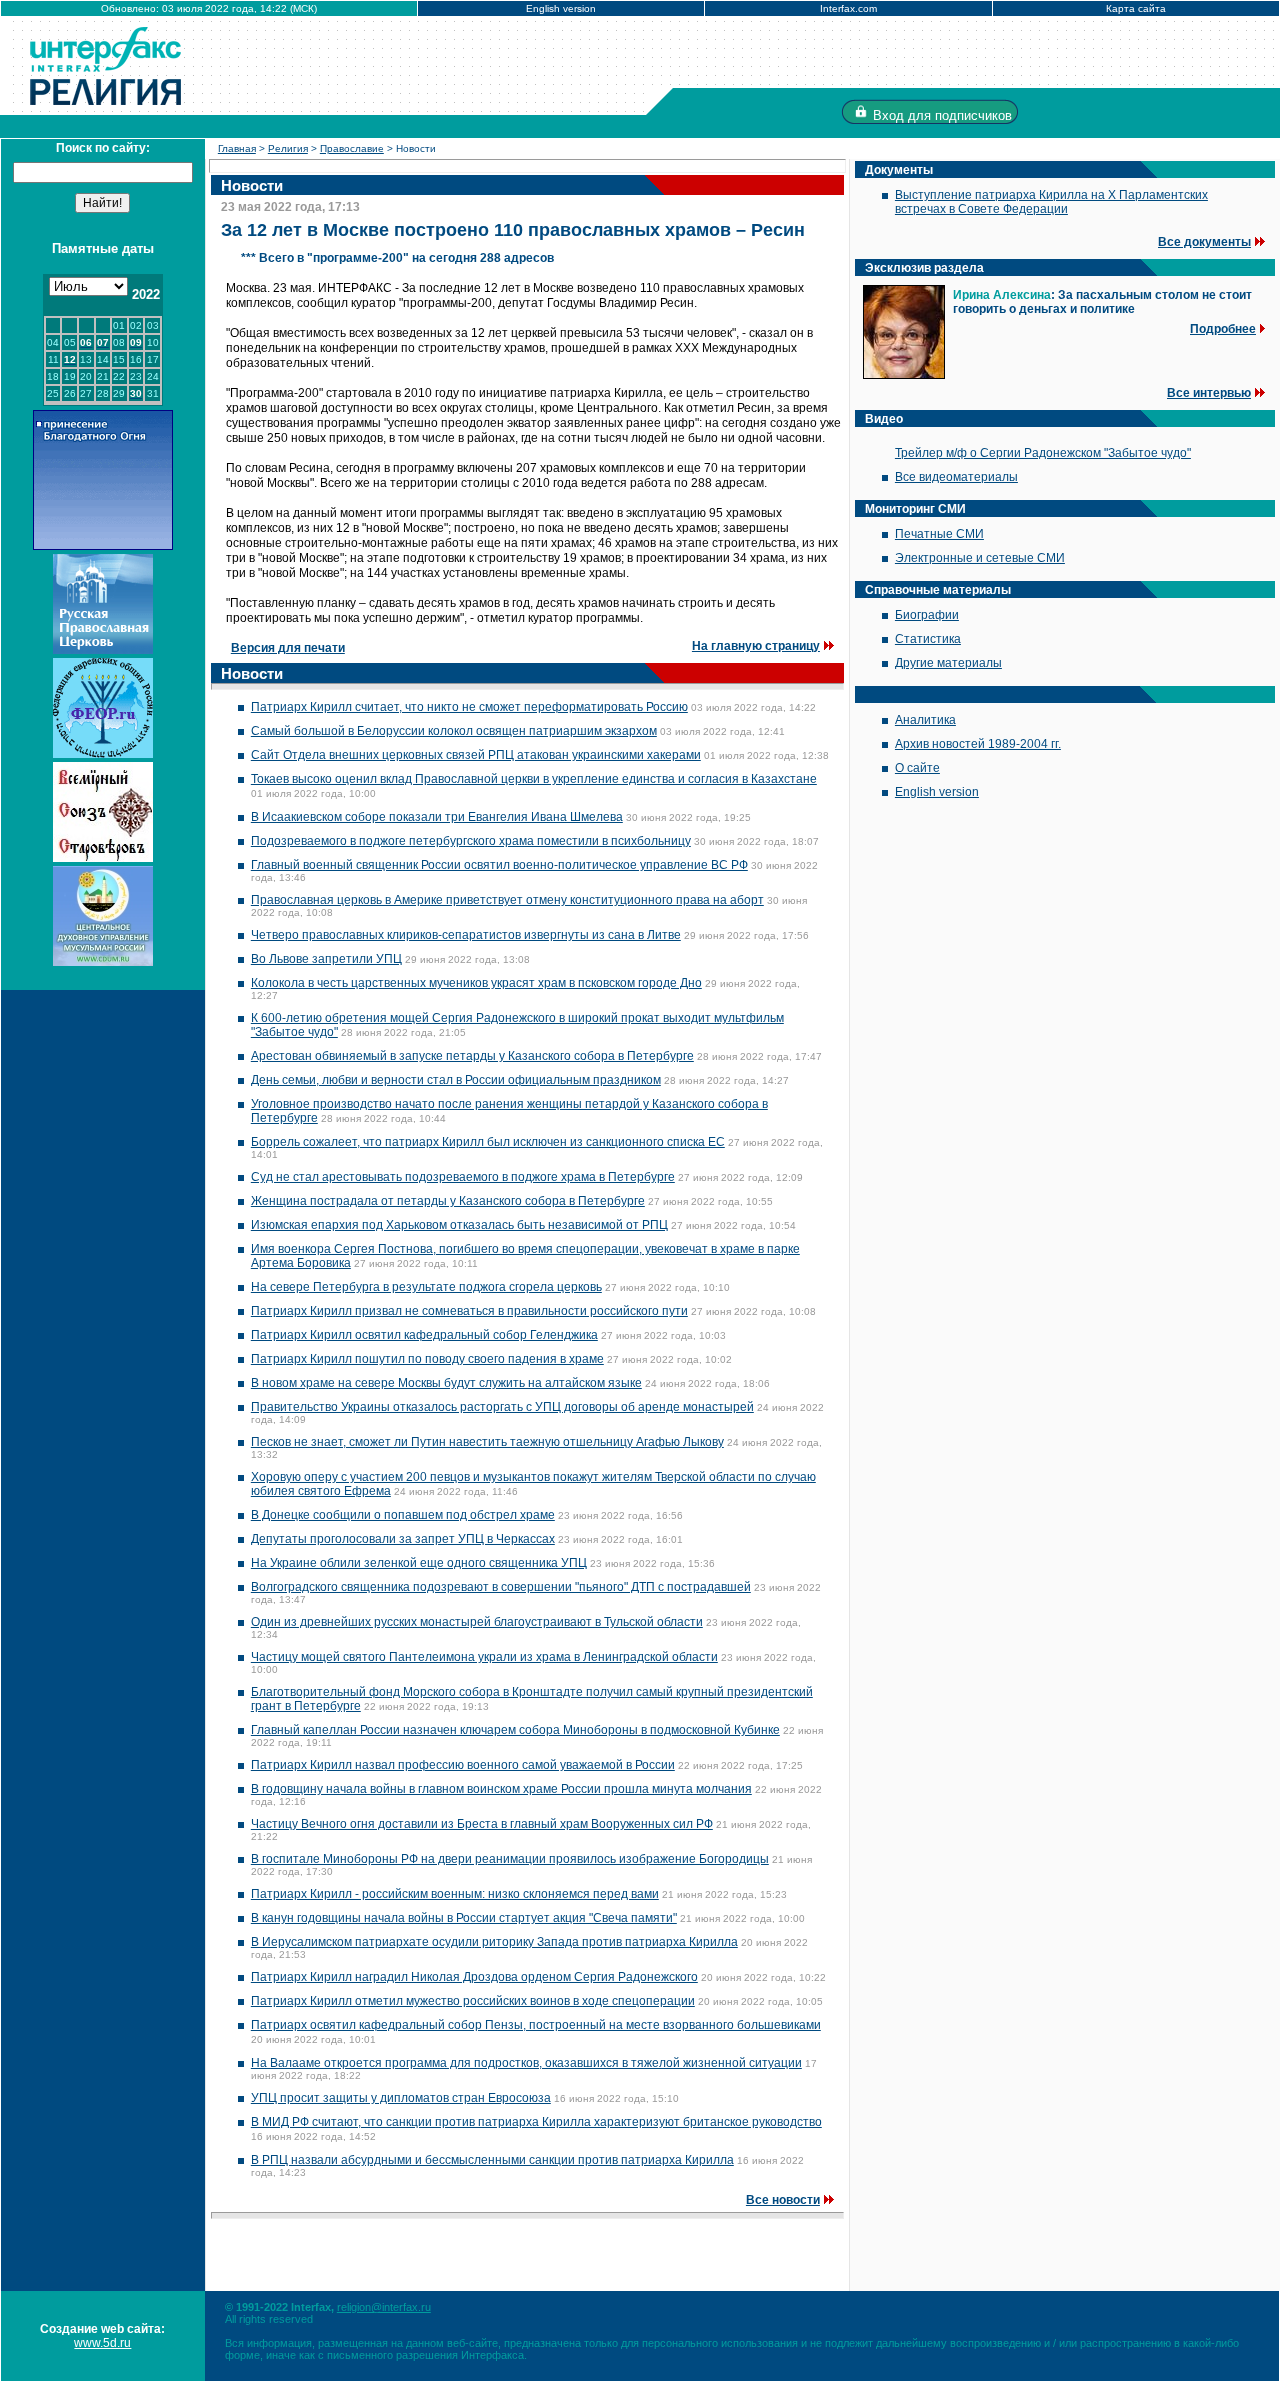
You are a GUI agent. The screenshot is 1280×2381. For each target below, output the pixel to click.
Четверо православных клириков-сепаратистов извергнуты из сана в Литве (466, 935)
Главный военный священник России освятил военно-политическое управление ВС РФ (499, 865)
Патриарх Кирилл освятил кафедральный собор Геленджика (424, 1335)
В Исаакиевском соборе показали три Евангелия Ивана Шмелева (437, 817)
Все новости (783, 2200)
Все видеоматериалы (956, 477)
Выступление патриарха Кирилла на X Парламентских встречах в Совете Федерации (1051, 202)
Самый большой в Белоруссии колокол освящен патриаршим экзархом (454, 731)
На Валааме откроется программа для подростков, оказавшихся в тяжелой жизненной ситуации (526, 2063)
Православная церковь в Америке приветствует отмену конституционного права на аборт (507, 900)
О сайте (917, 768)
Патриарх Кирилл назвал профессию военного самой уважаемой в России (463, 1765)
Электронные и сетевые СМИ (980, 558)
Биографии (927, 615)
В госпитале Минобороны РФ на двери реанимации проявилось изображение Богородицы (510, 1859)
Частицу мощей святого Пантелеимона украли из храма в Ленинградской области (484, 1657)
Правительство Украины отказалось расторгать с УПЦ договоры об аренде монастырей (502, 1407)
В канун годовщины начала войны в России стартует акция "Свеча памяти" (464, 1918)
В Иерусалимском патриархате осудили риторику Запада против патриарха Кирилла (494, 1942)
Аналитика (925, 720)
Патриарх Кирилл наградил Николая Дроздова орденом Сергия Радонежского (474, 1977)
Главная (237, 148)
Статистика (928, 639)
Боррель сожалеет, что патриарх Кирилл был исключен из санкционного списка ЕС (488, 1142)
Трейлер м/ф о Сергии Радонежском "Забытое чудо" (1043, 453)
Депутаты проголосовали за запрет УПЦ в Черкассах (403, 1539)
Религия (288, 148)
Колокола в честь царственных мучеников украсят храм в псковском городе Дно (476, 983)
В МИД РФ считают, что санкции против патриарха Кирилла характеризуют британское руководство (536, 2122)
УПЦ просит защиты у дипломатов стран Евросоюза (401, 2098)
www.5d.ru (102, 2343)
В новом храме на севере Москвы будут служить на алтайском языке (446, 1383)
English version (561, 8)
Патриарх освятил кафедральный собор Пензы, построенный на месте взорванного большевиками (536, 2025)
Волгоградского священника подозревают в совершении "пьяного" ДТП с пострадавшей (501, 1587)
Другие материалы (948, 663)
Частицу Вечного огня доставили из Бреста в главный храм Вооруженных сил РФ (482, 1824)
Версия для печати (288, 648)
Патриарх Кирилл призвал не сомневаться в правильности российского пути (469, 1311)
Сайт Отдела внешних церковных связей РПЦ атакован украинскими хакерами (476, 755)
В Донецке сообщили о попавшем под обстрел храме (403, 1515)
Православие (352, 148)
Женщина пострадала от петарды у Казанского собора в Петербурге (448, 1201)
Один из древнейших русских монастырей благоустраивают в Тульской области (477, 1622)
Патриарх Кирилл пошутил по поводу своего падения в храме (427, 1359)
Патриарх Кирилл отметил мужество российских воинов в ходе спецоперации (473, 2001)
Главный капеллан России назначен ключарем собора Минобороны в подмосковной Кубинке (515, 1730)
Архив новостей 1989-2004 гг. (978, 744)
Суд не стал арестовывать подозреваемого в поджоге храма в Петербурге (463, 1177)
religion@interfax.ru (384, 2307)
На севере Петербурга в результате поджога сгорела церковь (426, 1287)
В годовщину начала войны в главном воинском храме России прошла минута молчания (501, 1789)
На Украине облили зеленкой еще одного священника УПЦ (419, 1563)
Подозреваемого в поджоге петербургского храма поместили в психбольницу (471, 841)
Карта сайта (1136, 8)
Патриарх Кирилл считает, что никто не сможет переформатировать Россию (469, 707)
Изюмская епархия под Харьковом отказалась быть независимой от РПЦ (459, 1225)
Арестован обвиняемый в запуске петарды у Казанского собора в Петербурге (472, 1056)
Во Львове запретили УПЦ (326, 959)
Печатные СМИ (939, 534)
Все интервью (1209, 393)
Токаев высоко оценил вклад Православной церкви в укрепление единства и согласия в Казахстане (534, 779)
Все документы (1204, 242)
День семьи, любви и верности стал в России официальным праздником (456, 1080)
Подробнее (1223, 329)
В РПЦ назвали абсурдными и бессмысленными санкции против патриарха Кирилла (492, 2160)
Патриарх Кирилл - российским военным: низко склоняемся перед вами (455, 1894)
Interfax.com (848, 8)
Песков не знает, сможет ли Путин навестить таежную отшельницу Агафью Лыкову (487, 1442)
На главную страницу (756, 646)
